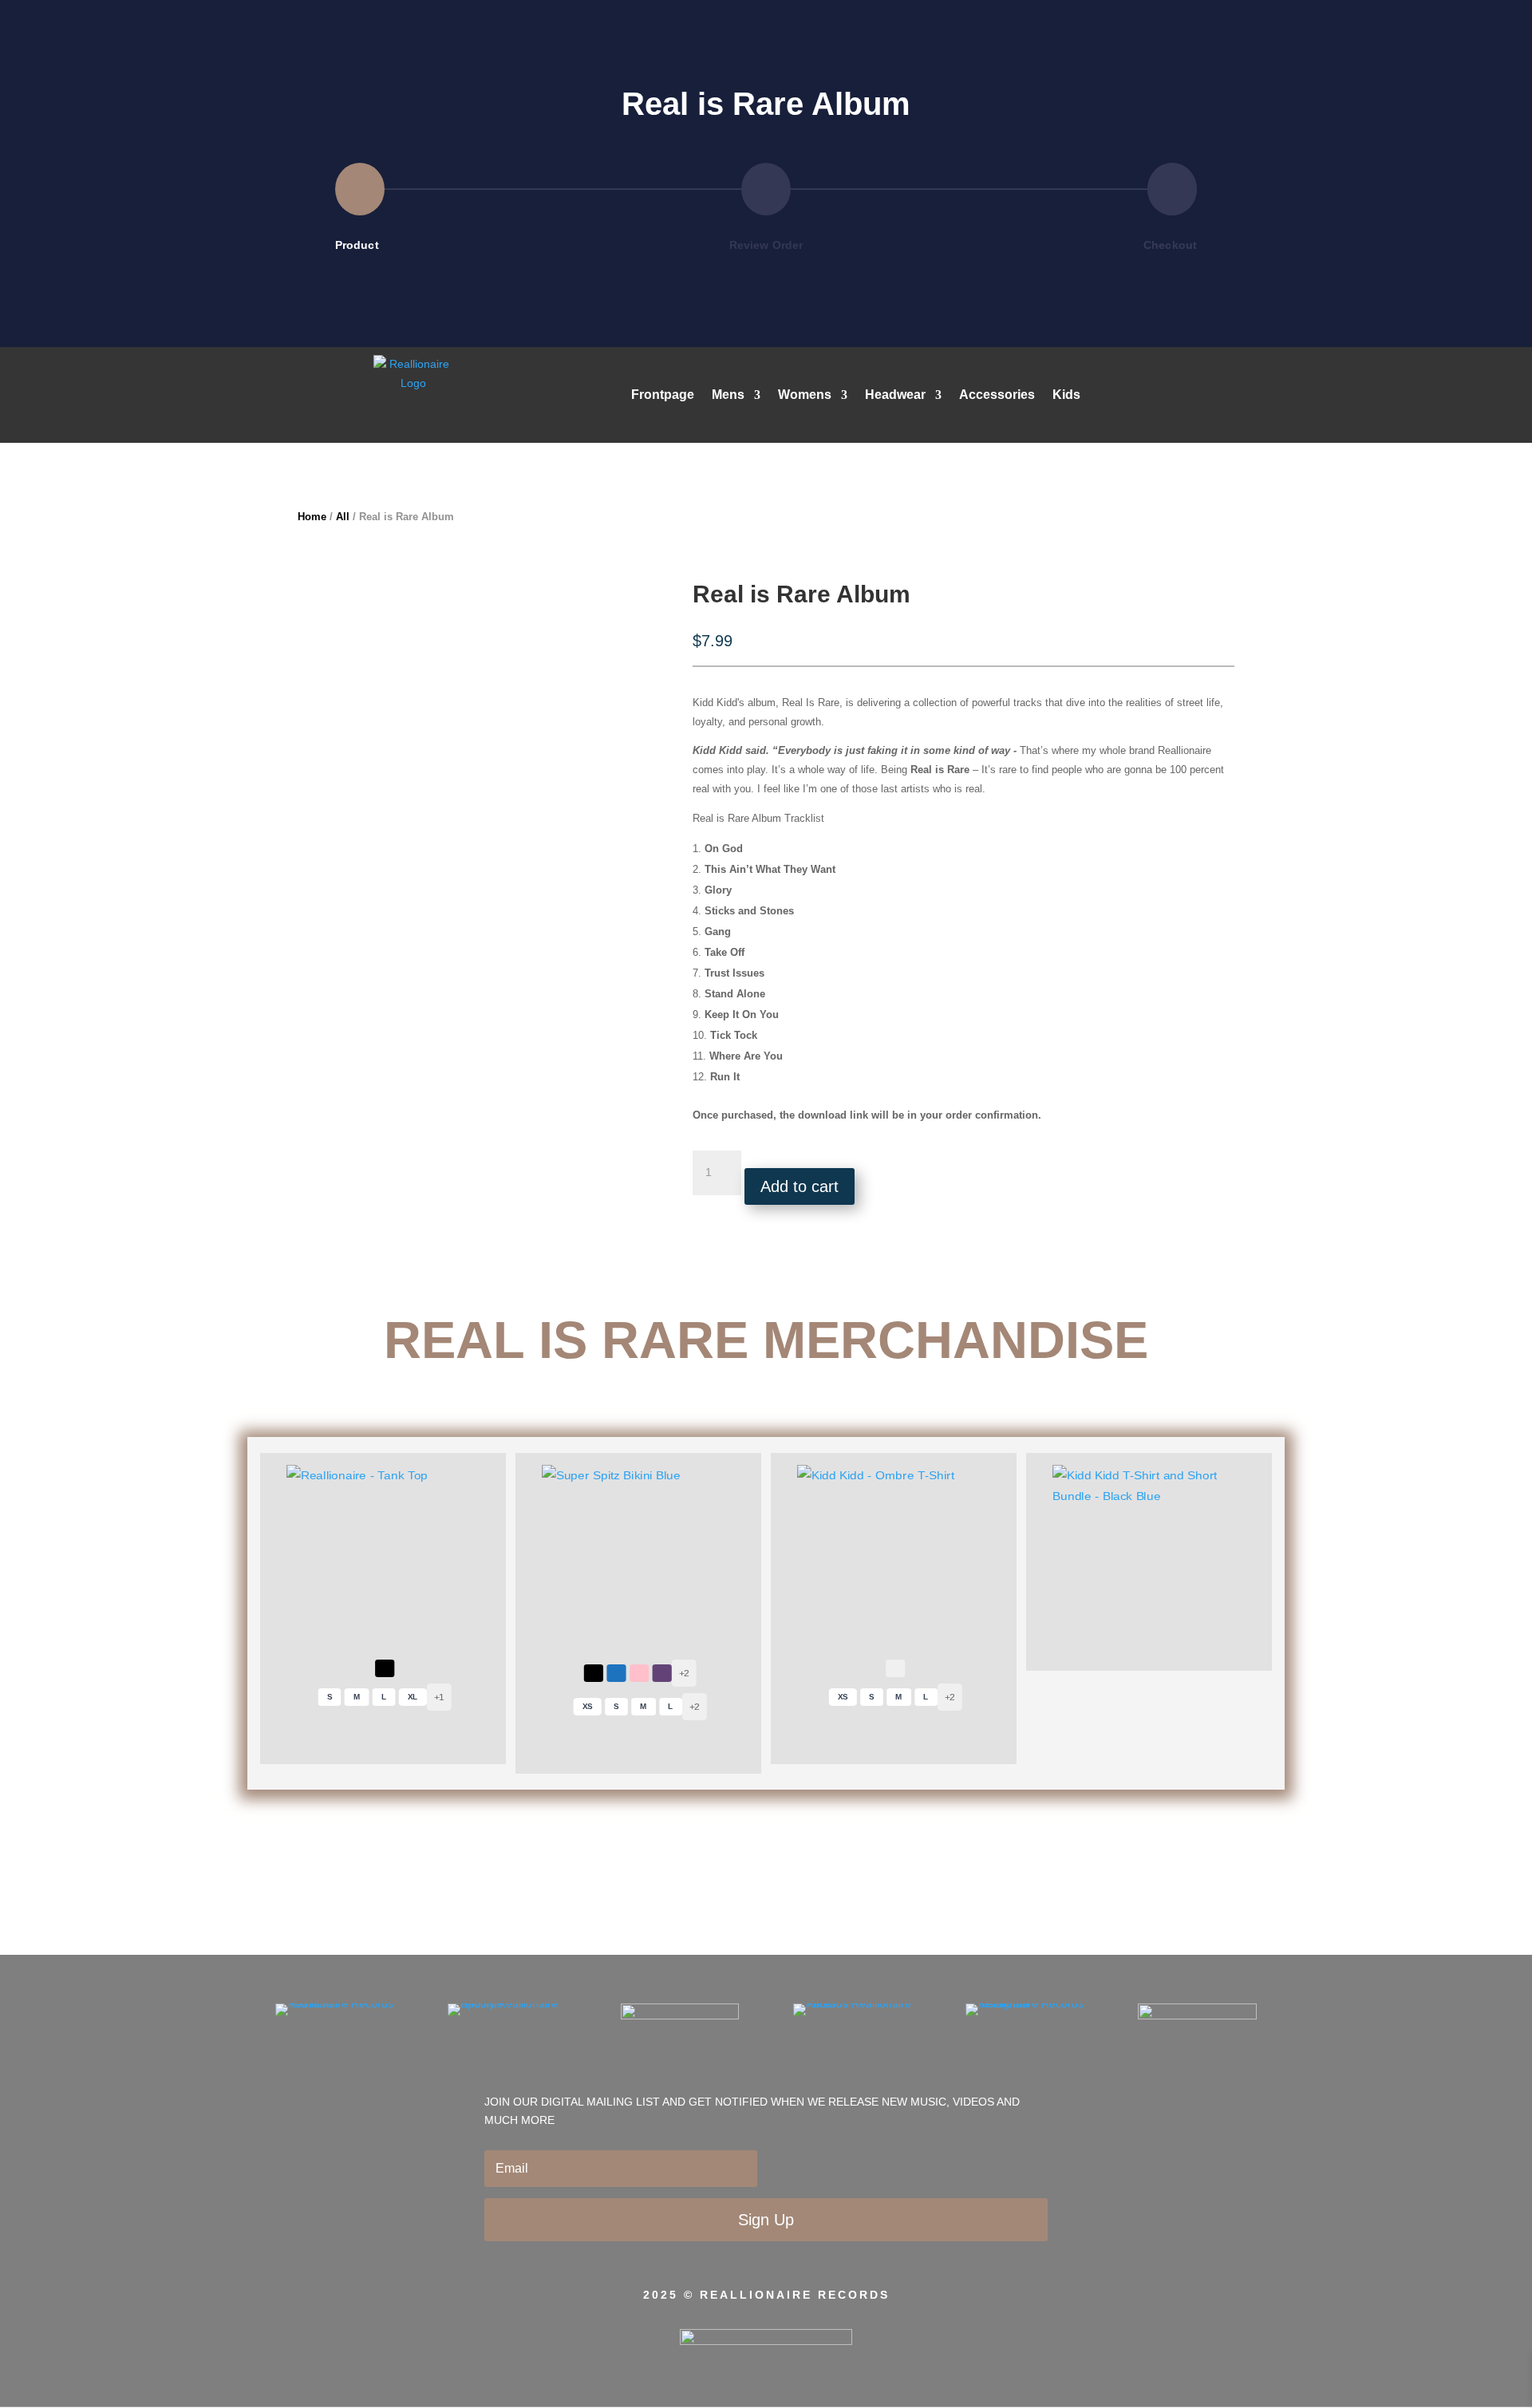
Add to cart (800, 1186)
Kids (1066, 395)
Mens (728, 395)
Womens (805, 395)
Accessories (997, 395)
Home (312, 517)
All (343, 517)
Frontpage (663, 395)
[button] (385, 1668)
